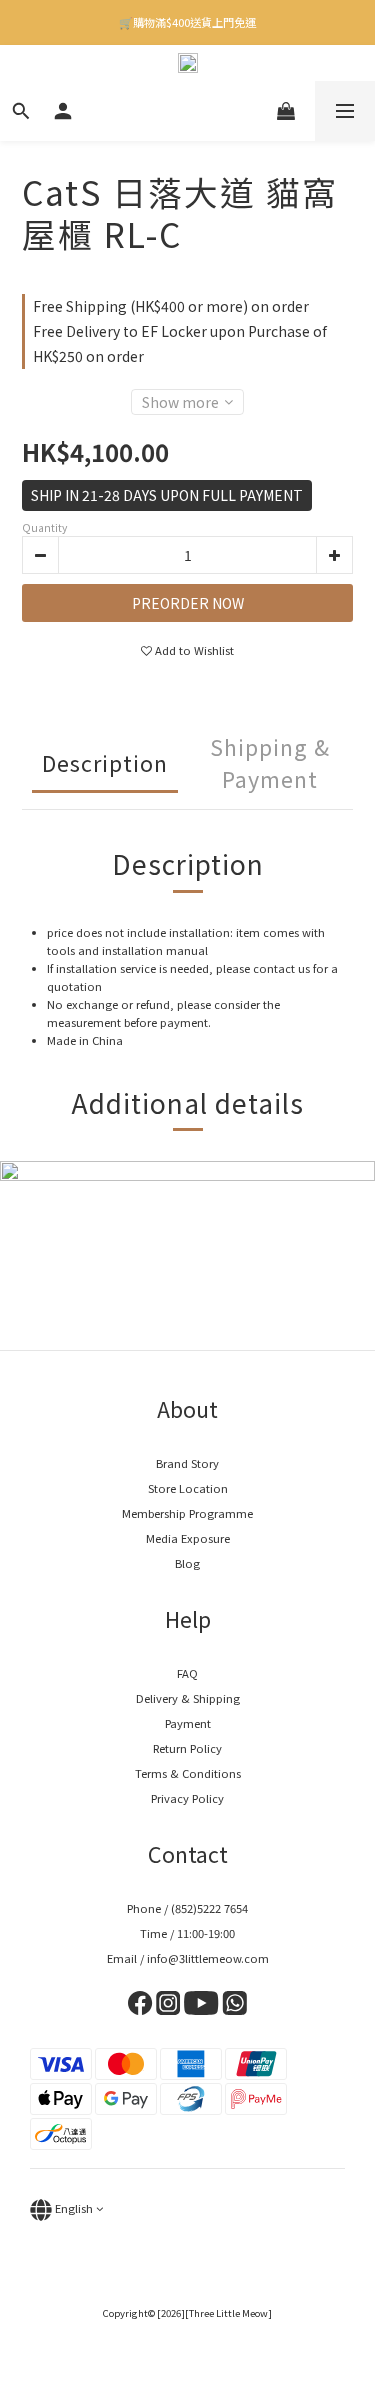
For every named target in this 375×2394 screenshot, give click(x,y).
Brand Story (187, 1463)
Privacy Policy (187, 1798)
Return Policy (187, 1748)
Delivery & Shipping (188, 1698)
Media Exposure (188, 1538)
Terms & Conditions (188, 1773)
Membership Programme (187, 1513)
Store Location (188, 1488)
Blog (187, 1563)
